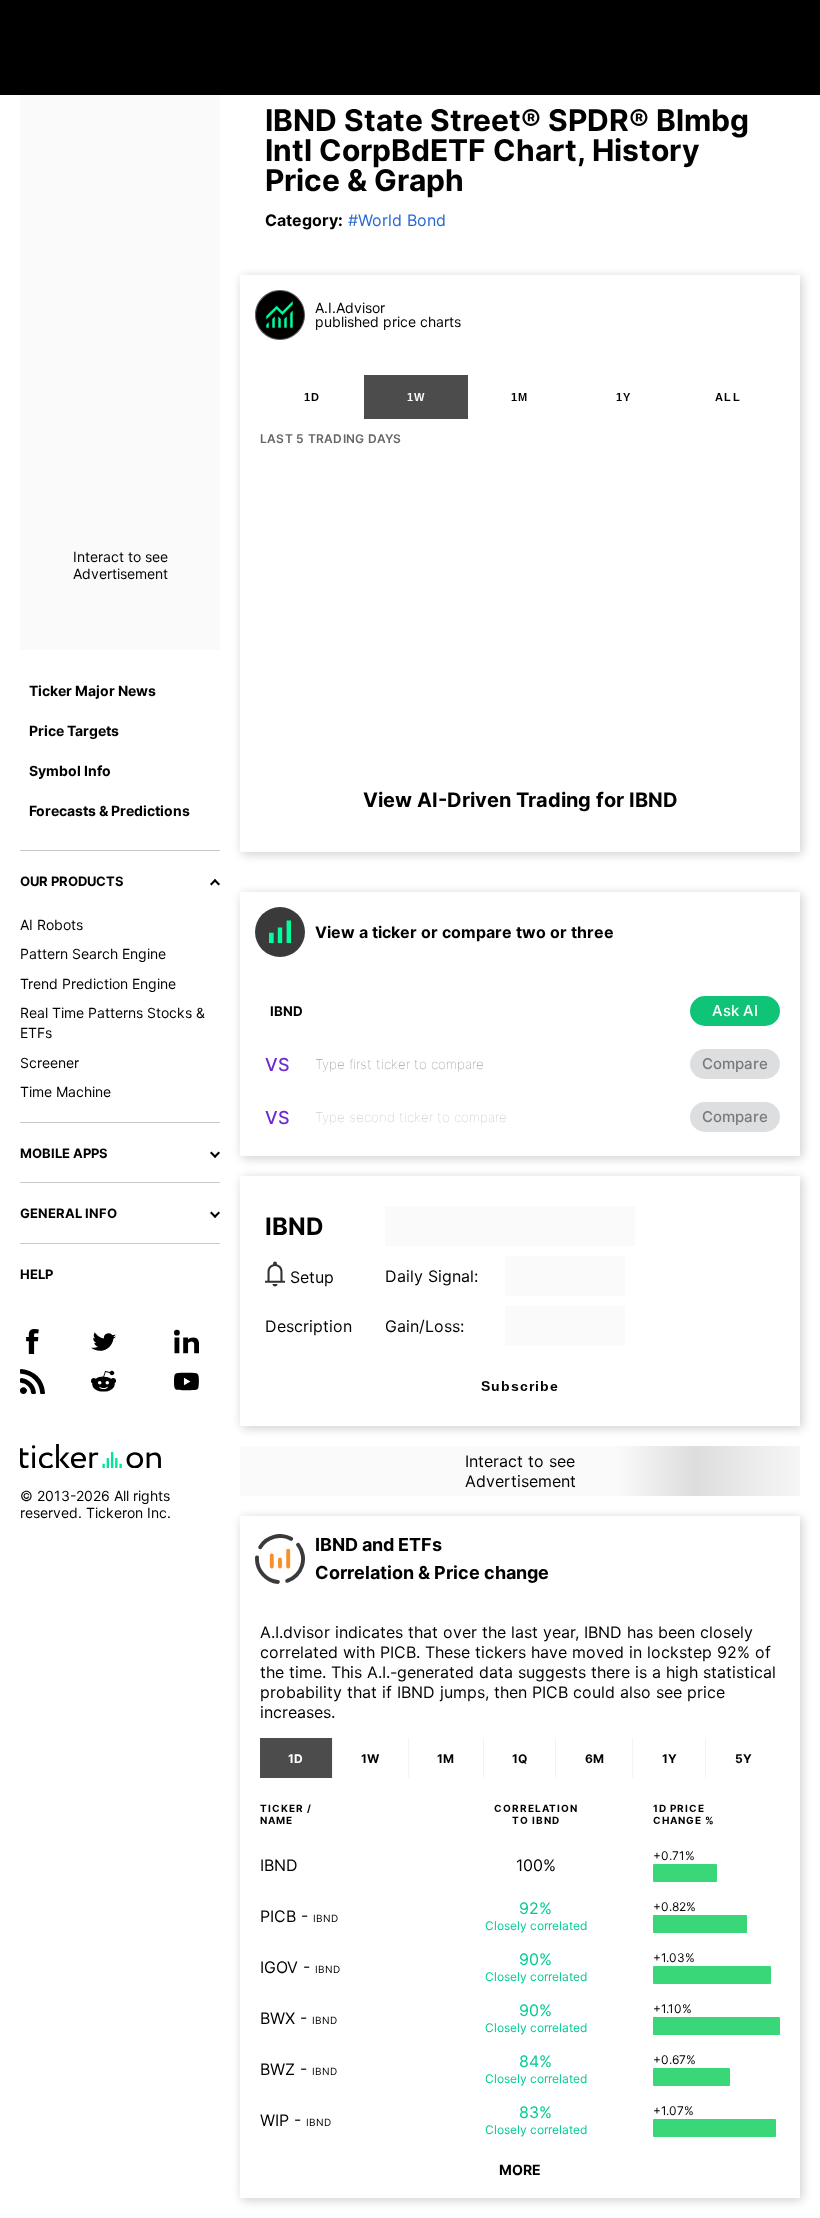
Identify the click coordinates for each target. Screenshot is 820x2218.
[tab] (312, 397)
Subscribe (520, 1386)
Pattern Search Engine (93, 953)
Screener (49, 1062)
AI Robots (51, 924)
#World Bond (397, 220)
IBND (279, 1865)
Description (308, 1326)
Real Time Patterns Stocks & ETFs (112, 1022)
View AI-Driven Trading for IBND (520, 800)
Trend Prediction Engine (98, 983)
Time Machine (65, 1091)
